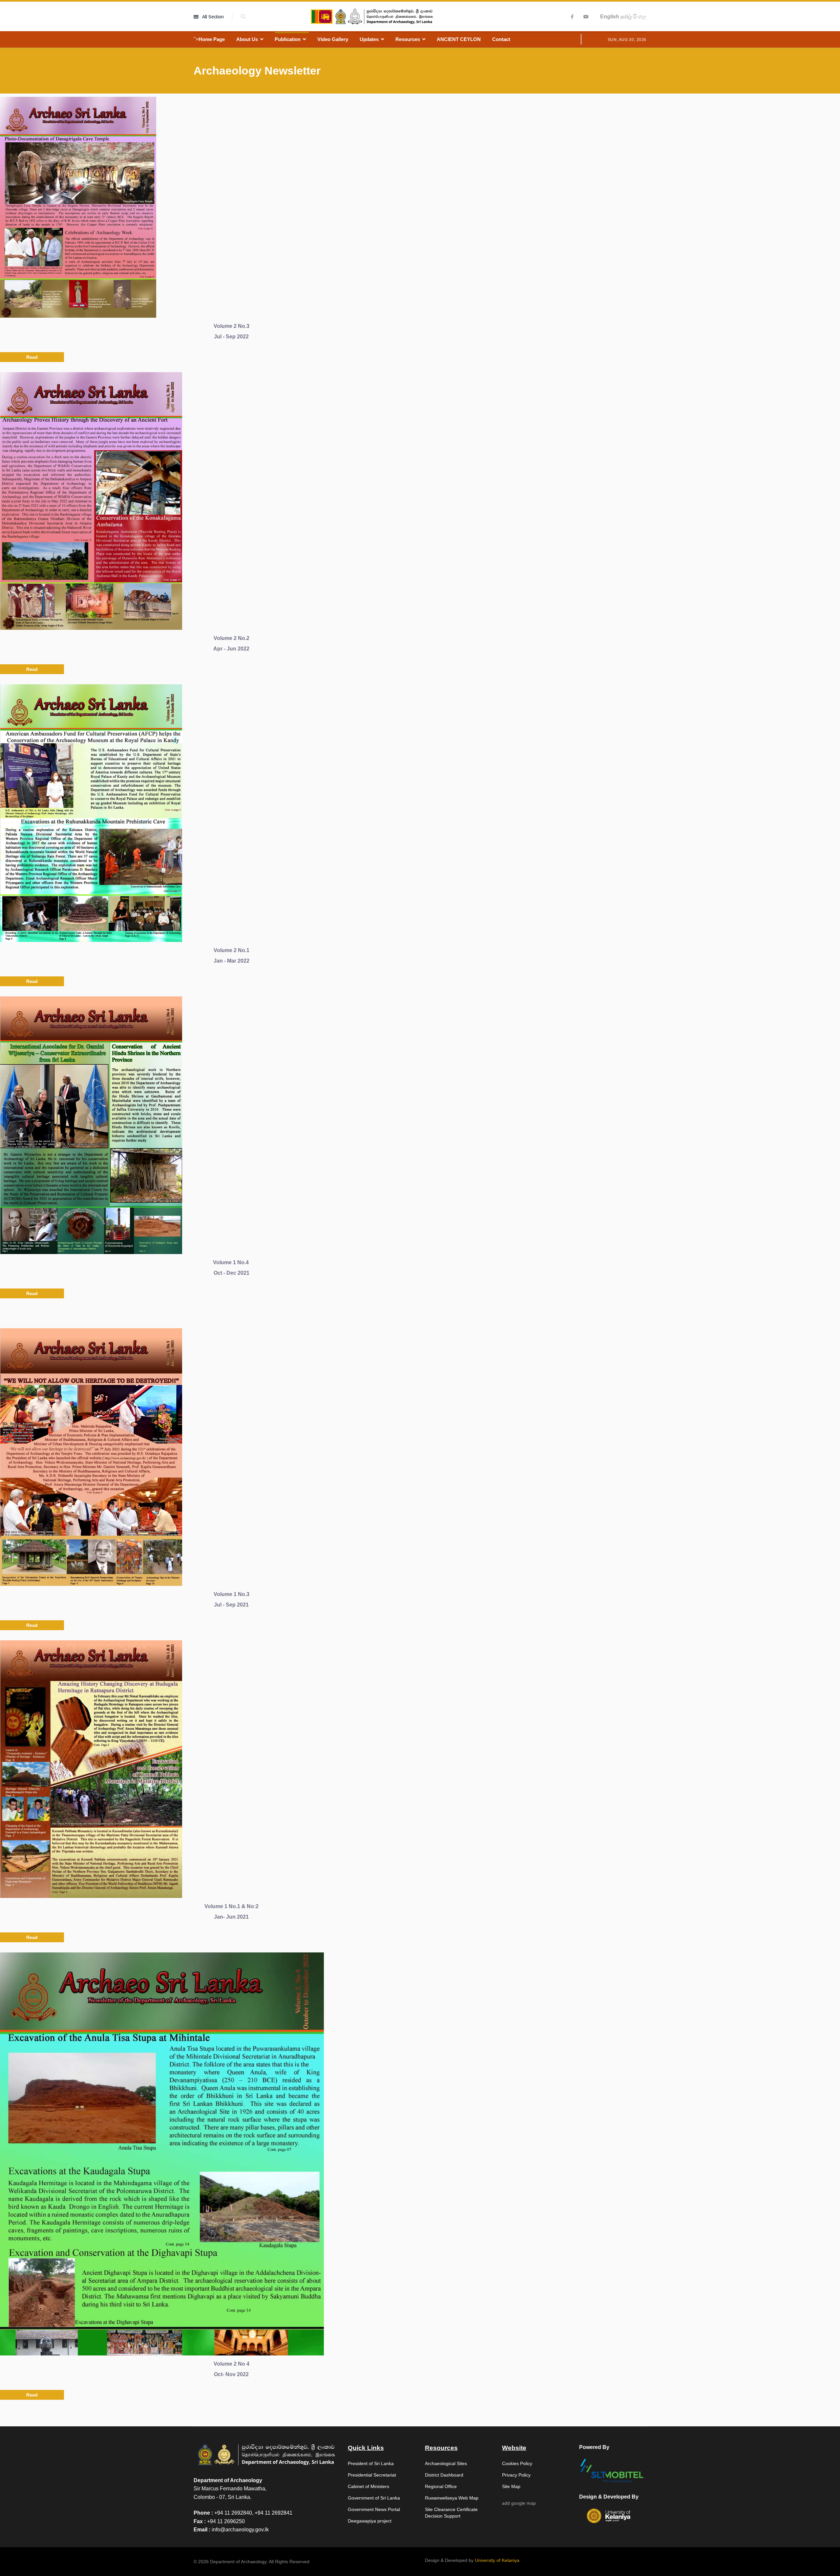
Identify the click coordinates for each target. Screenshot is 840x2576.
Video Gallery (333, 39)
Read (32, 357)
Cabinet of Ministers (368, 2486)
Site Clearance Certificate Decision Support (451, 2513)
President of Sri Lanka (371, 2463)
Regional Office (441, 2486)
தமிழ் (626, 17)
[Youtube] (586, 17)
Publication (288, 39)
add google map (519, 2503)
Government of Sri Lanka (374, 2498)
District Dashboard (444, 2475)
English (610, 17)
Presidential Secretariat (372, 2475)
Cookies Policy (517, 2463)
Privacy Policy (516, 2475)
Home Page (212, 39)
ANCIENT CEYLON (459, 39)
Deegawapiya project (370, 2521)
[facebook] (572, 17)
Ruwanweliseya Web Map (452, 2498)
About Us (247, 39)
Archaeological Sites (446, 2463)
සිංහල (640, 17)
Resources (408, 39)
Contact (501, 39)
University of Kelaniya (497, 2560)
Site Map (511, 2486)
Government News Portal (374, 2509)
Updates (369, 39)
